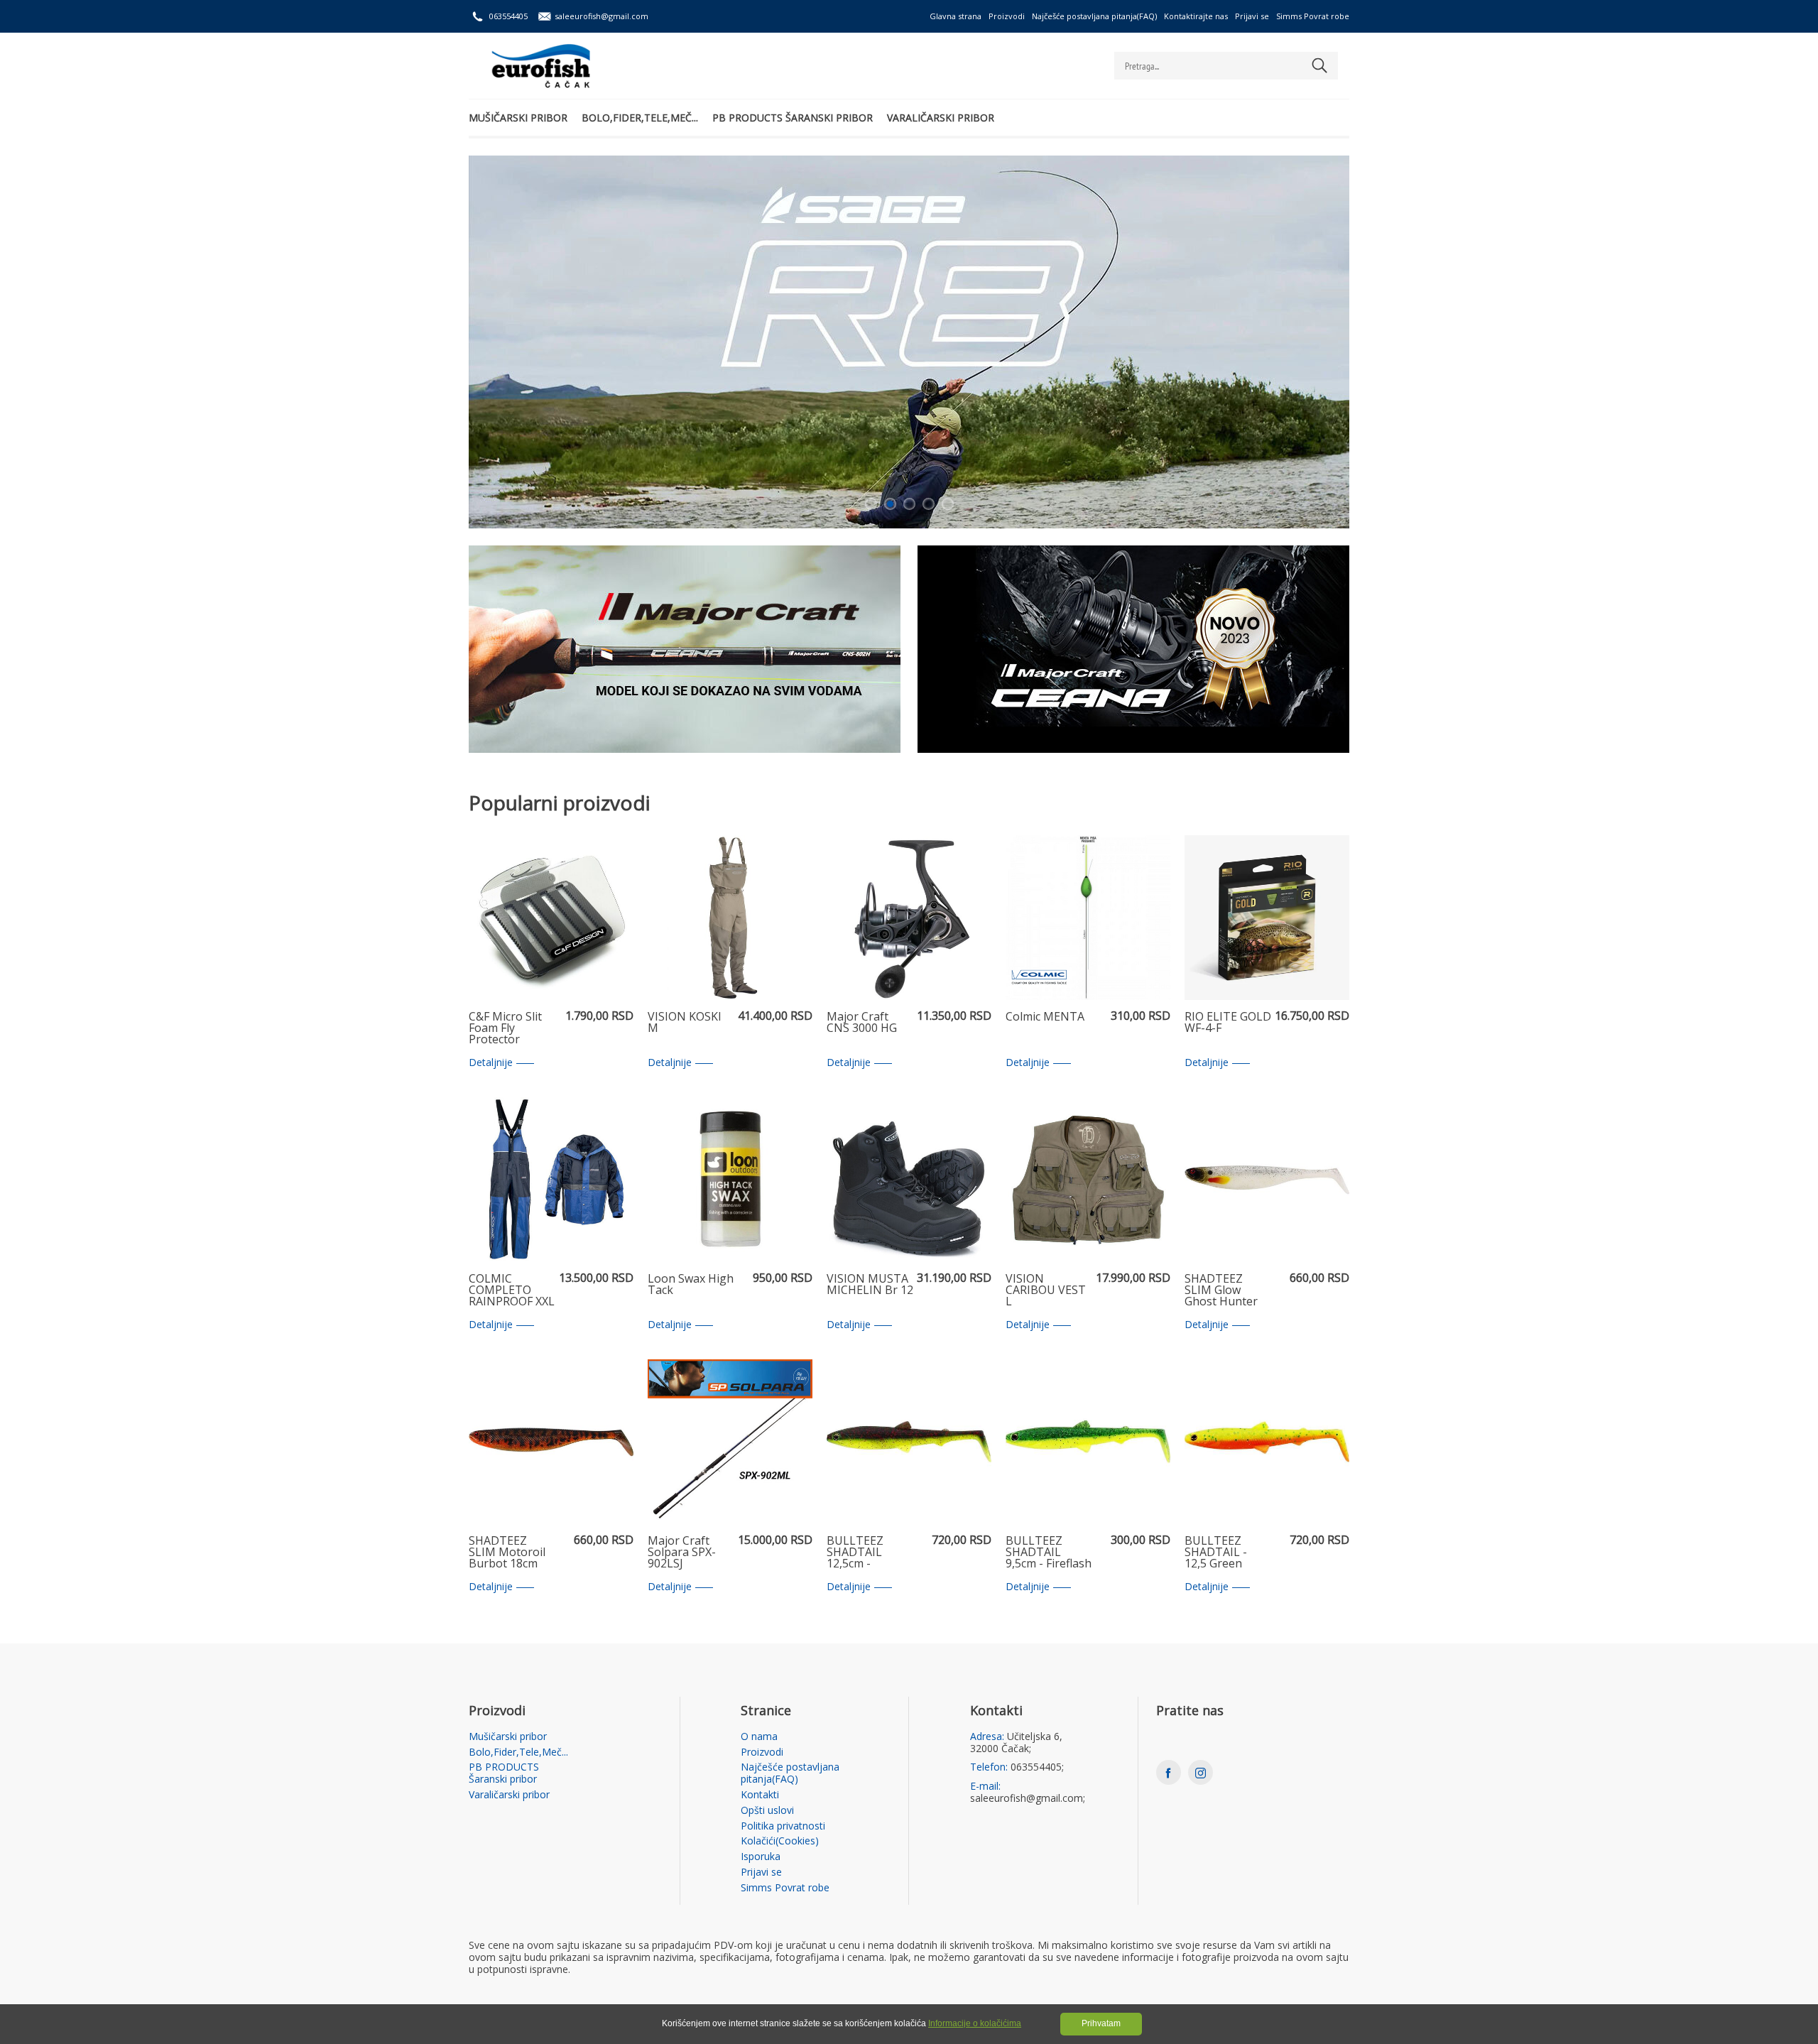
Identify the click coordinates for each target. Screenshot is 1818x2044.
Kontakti (760, 1795)
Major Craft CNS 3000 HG (862, 1023)
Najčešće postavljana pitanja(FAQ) (1094, 16)
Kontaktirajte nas (1196, 16)
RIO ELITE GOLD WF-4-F (1228, 1023)
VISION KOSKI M (685, 1023)
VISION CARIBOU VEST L (1046, 1290)
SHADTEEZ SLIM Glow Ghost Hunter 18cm (1221, 1290)
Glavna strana (956, 16)
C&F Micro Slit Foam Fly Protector (505, 1028)
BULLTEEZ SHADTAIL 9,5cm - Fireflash (1049, 1553)
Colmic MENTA (1045, 1017)
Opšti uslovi (767, 1811)
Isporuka (761, 1857)
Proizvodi (1007, 16)
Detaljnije (491, 1063)
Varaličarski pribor (941, 118)
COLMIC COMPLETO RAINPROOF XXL (512, 1290)
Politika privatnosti (783, 1826)
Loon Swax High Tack (691, 1285)
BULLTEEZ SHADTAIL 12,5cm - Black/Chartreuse (870, 1553)
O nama (759, 1737)
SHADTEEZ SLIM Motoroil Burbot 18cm (507, 1553)
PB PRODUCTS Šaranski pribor (793, 118)
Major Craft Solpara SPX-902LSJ (682, 1553)
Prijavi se (1252, 16)
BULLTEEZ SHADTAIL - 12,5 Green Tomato (1216, 1553)
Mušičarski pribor (518, 118)
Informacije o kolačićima (975, 2023)
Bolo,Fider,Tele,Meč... (640, 118)
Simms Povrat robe (1313, 16)
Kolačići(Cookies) (780, 1841)
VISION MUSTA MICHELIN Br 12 (870, 1285)
